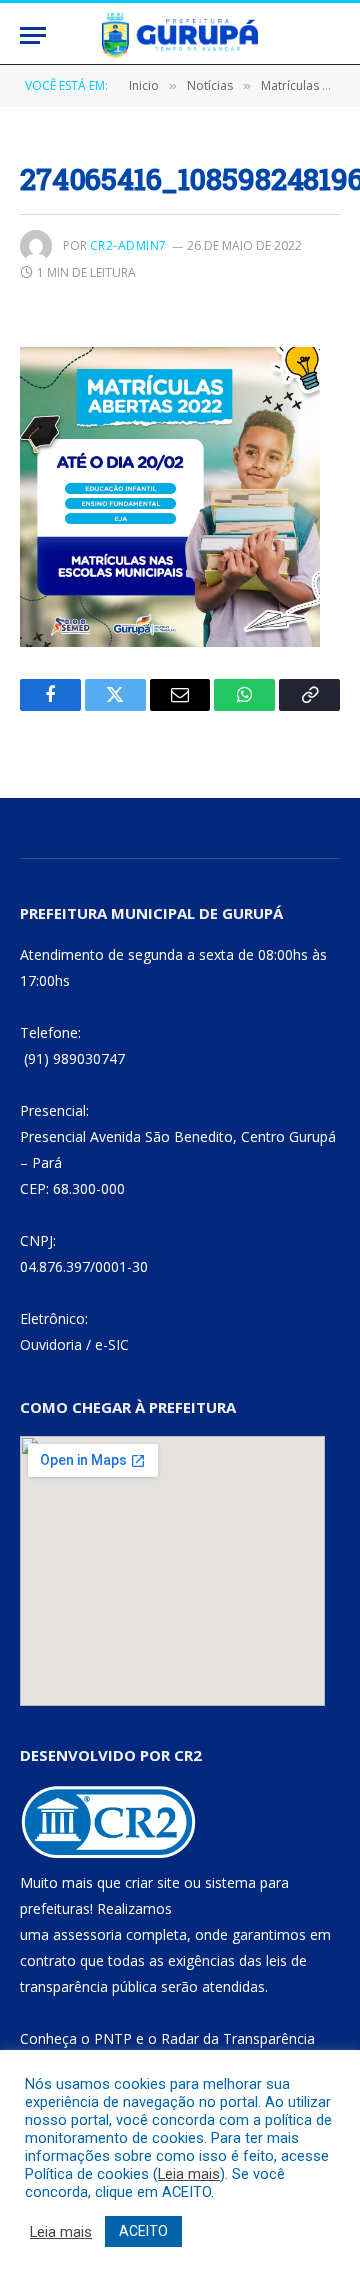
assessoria (87, 1934)
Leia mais (189, 2174)
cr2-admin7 (128, 245)
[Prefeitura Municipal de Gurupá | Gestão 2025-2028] (180, 35)
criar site (152, 1882)
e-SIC (112, 1344)
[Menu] (33, 35)
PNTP (113, 2038)
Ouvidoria (51, 1344)
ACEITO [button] (143, 2231)
